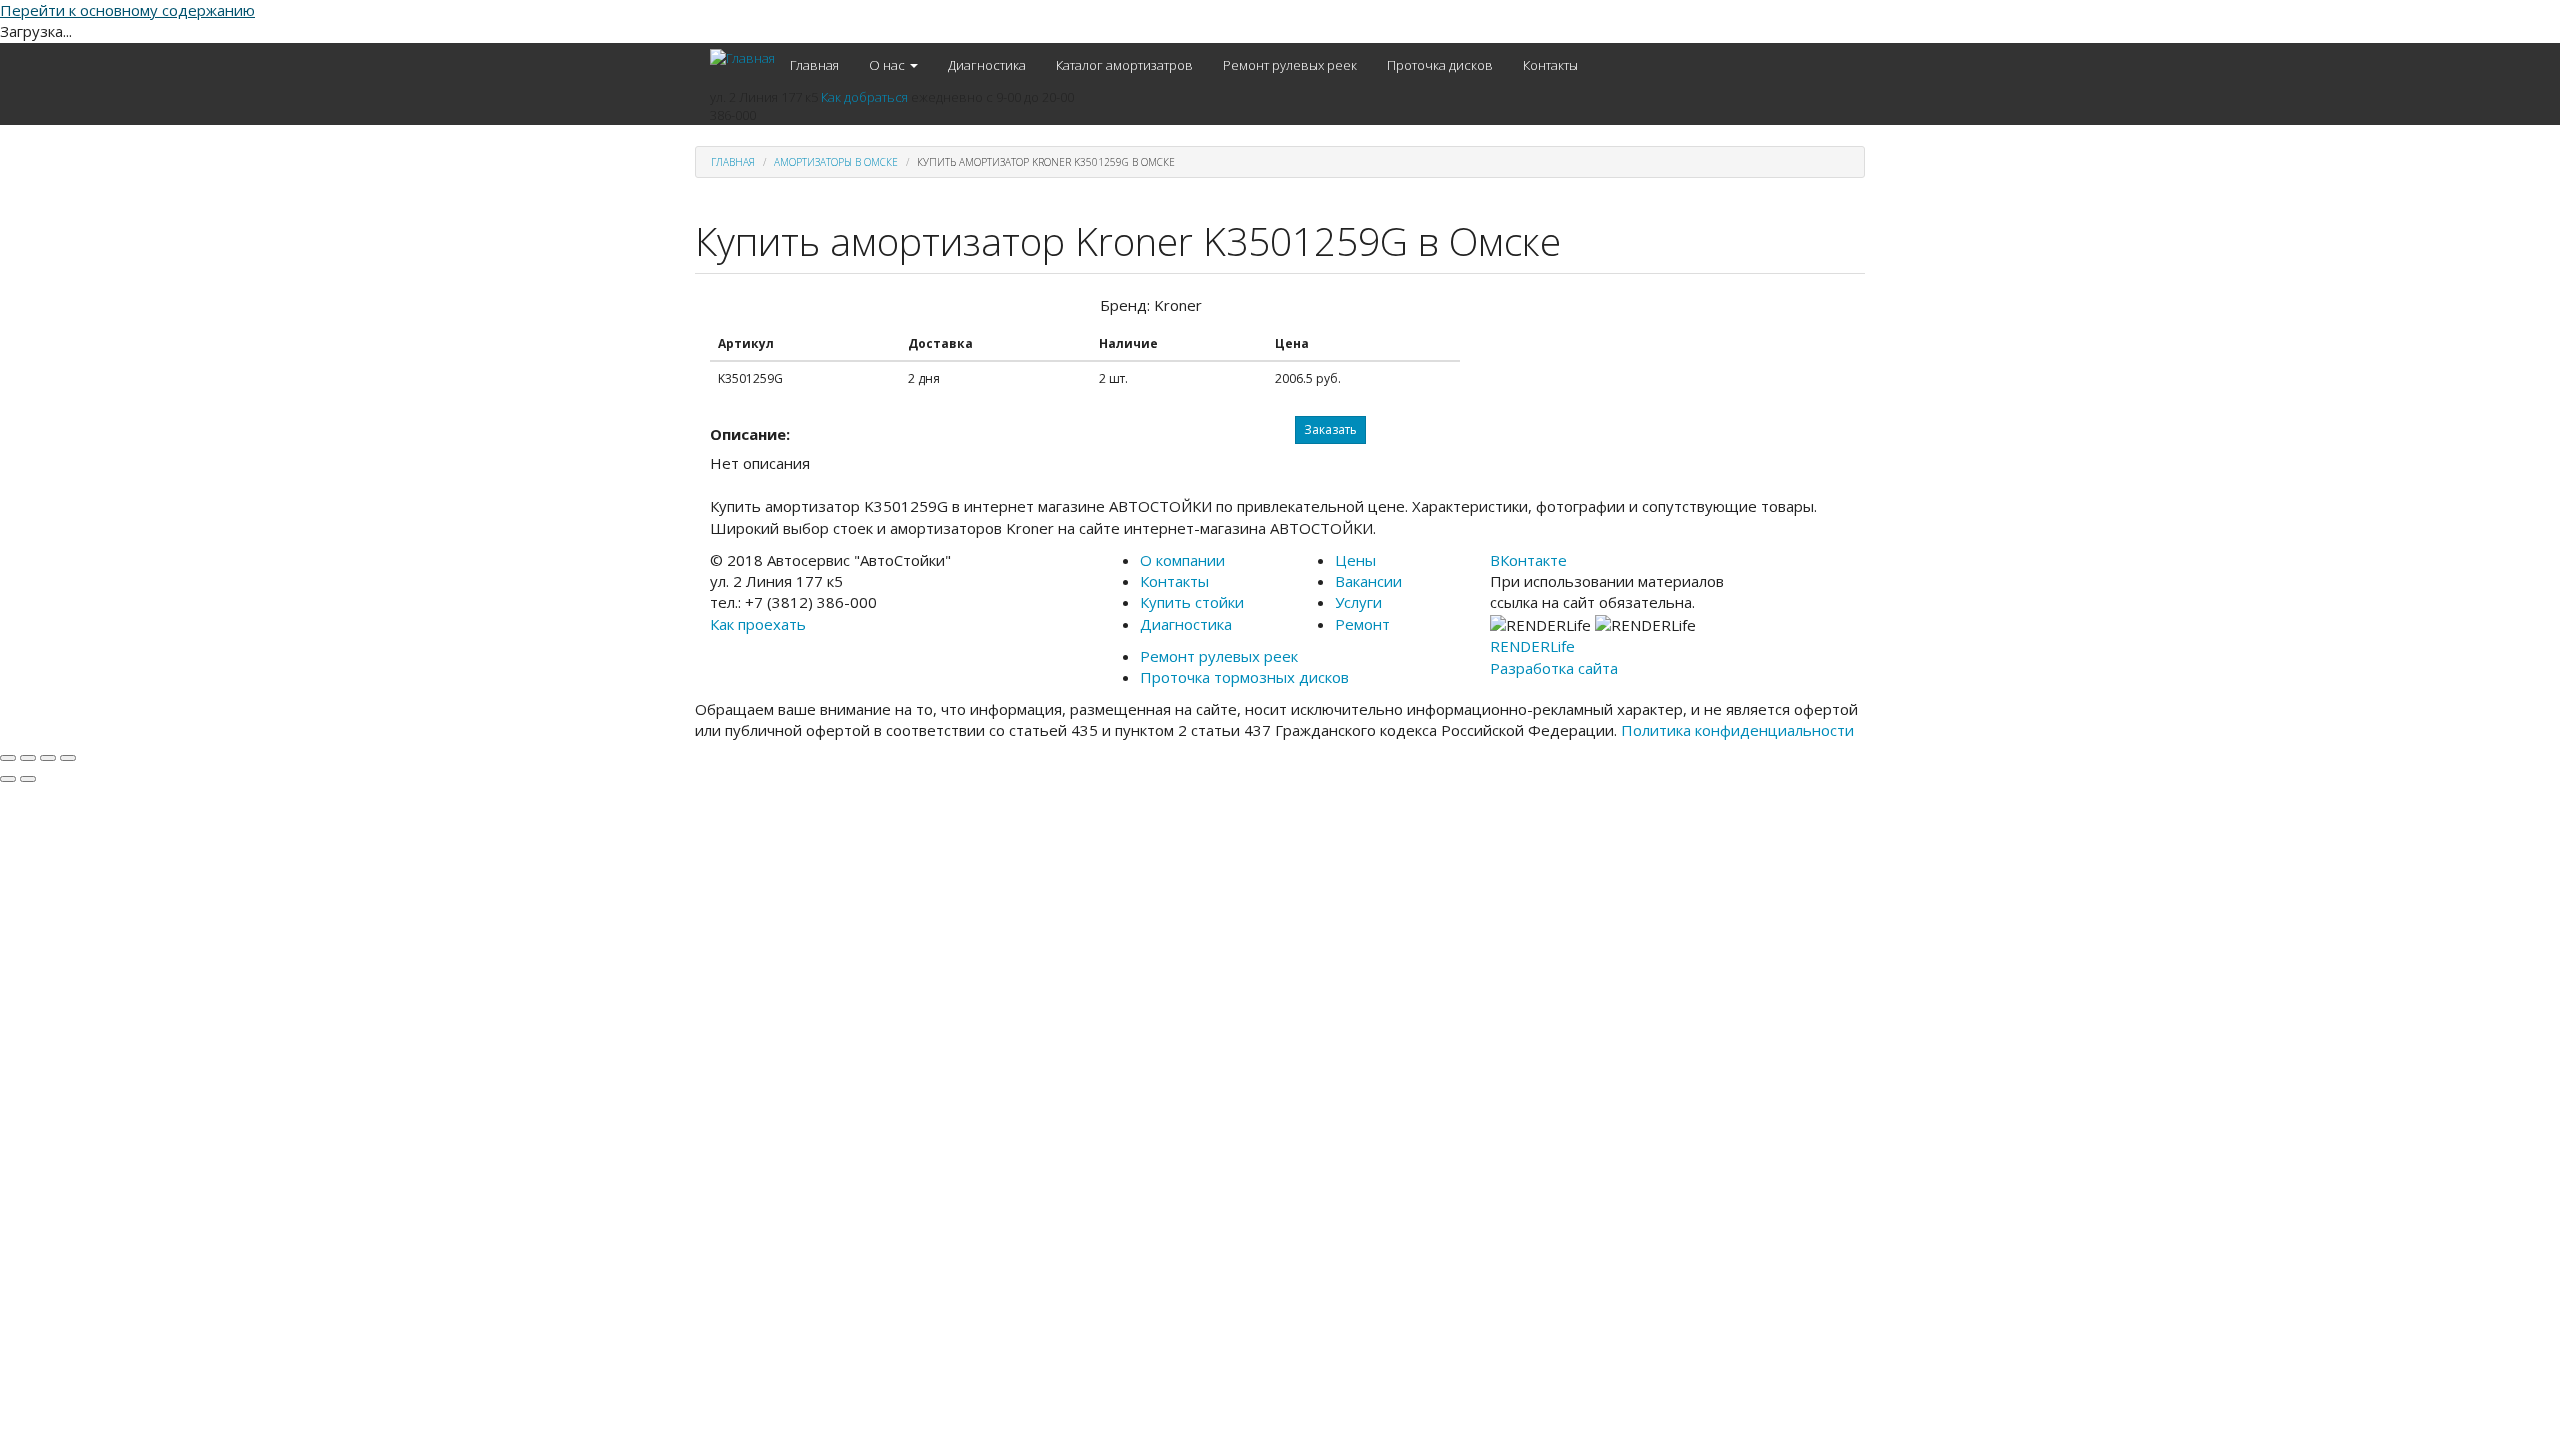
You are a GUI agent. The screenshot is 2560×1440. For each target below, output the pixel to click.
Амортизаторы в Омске (836, 162)
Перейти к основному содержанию (127, 10)
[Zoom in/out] (68, 758)
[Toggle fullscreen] (48, 758)
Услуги (1358, 602)
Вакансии (1368, 581)
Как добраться (864, 97)
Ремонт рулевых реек (1290, 65)
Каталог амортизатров (1124, 65)
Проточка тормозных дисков (1244, 677)
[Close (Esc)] (8, 758)
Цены (1355, 560)
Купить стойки (1192, 602)
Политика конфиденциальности (1737, 730)
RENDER (1532, 646)
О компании (1182, 560)
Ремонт (1362, 624)
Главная (814, 65)
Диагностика (987, 65)
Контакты (1550, 65)
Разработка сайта (1554, 668)
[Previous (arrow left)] (8, 779)
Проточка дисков (1440, 65)
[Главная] (742, 58)
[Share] (28, 758)
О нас (888, 65)
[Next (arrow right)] (28, 779)
